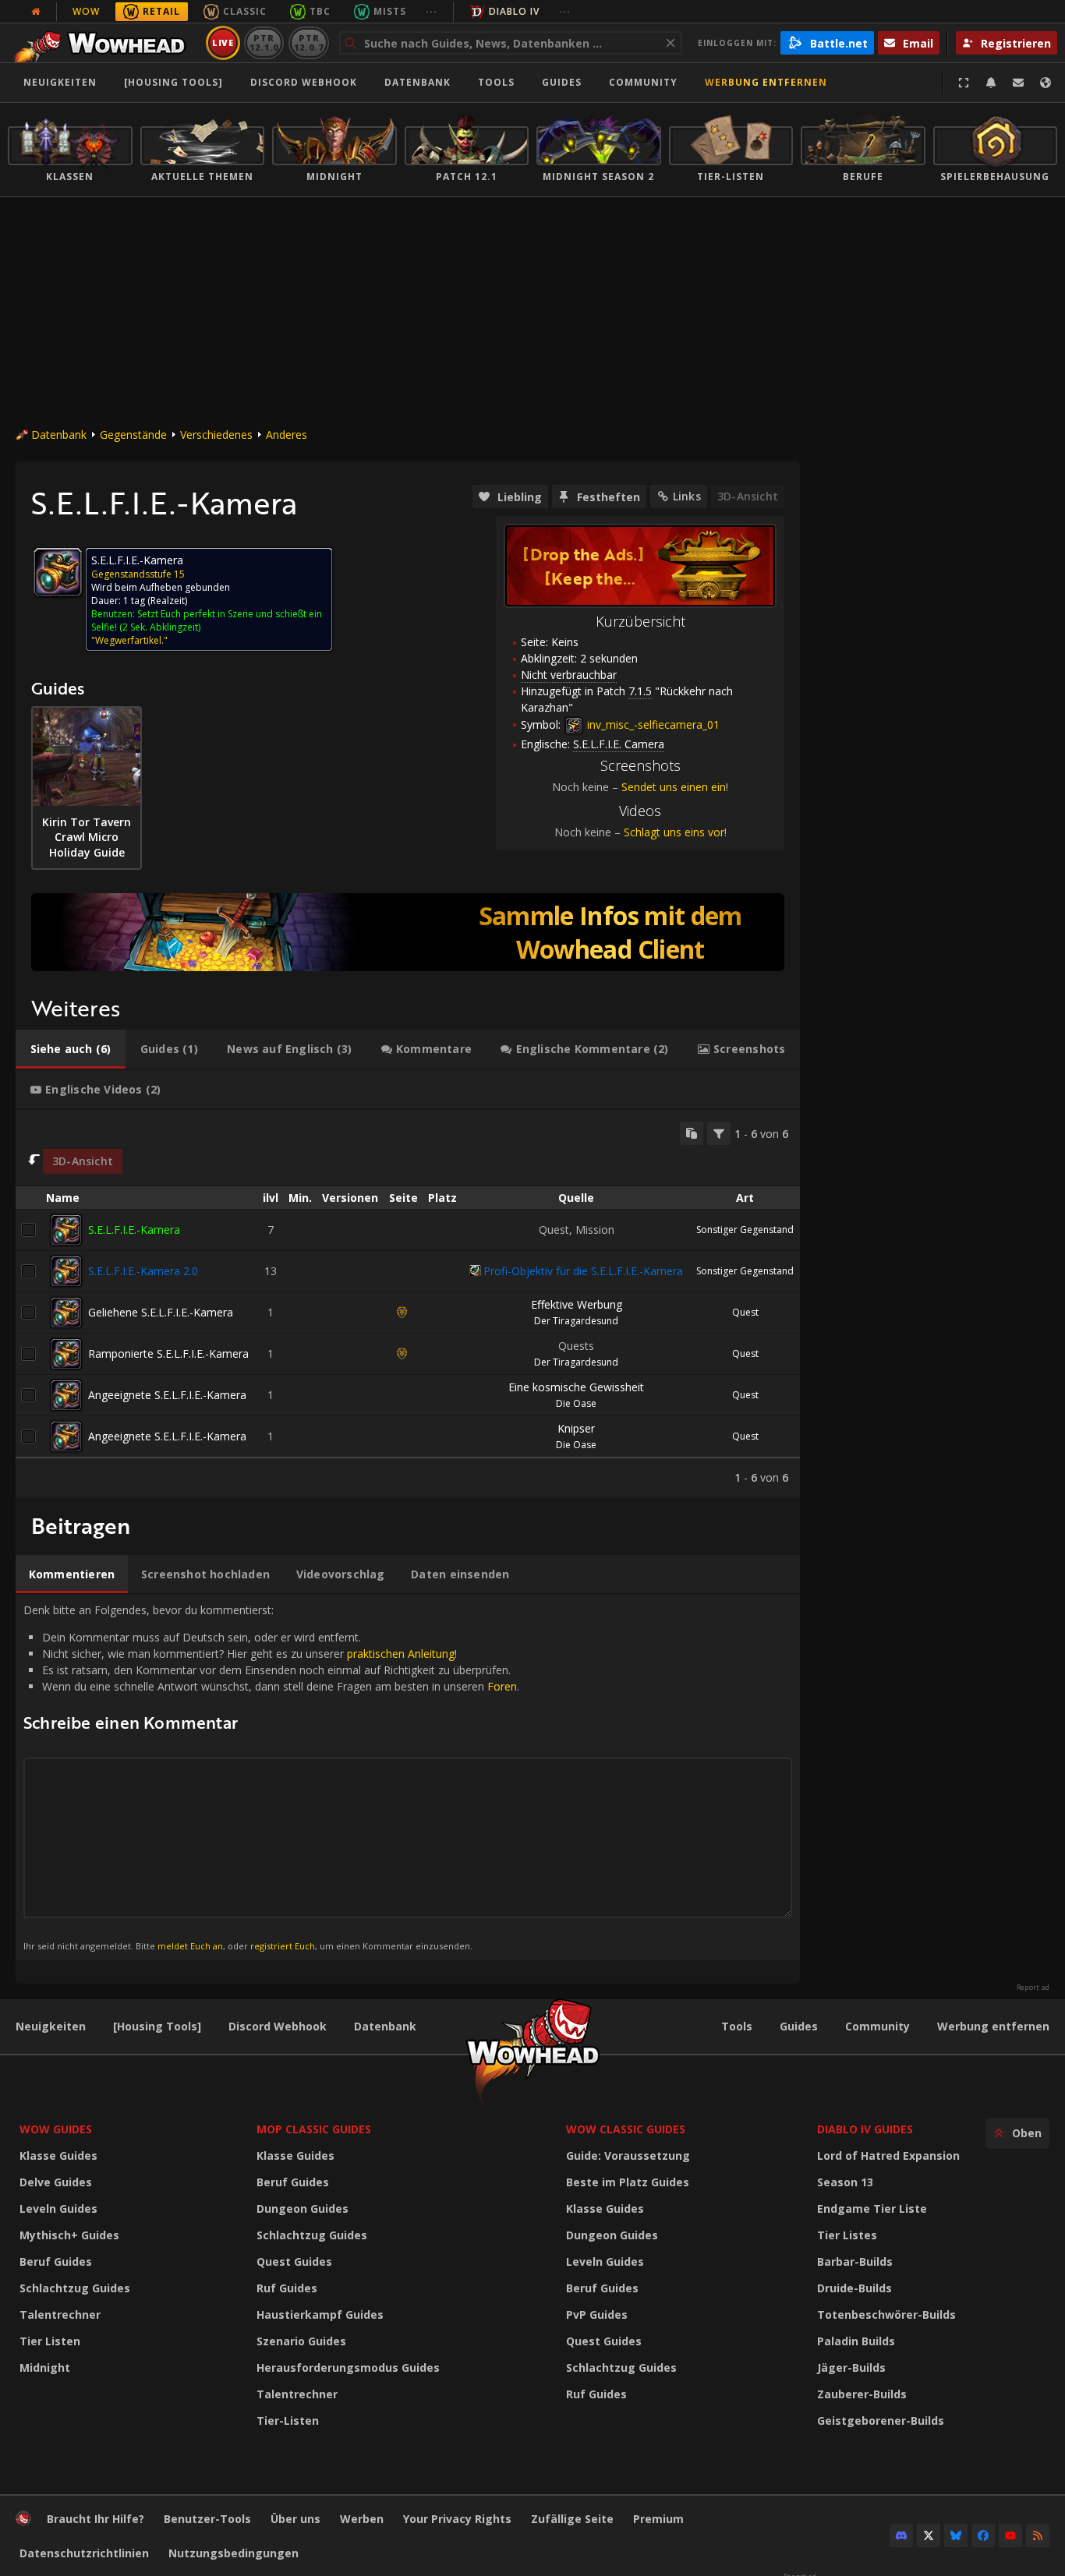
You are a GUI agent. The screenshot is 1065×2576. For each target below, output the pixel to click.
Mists (390, 11)
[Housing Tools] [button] (173, 82)
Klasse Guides (58, 2156)
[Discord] (901, 2535)
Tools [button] (496, 82)
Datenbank (418, 82)
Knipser (576, 1428)
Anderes (287, 435)
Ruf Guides (287, 2288)
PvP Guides (597, 2315)
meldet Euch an (190, 1946)
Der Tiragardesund (576, 1321)
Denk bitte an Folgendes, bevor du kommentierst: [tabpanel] (271, 1777)
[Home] (104, 43)
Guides (562, 82)
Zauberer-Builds (862, 2394)
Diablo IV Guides (865, 2129)
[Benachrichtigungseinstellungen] (991, 83)
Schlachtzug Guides (75, 2288)
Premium (658, 2519)
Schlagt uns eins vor (674, 832)
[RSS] (1038, 2535)
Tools (737, 2026)
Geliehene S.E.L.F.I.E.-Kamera (161, 1312)
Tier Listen (50, 2341)
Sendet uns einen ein (674, 787)
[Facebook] (983, 2535)
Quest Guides (294, 2262)
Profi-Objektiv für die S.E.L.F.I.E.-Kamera (583, 1271)
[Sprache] (1046, 83)
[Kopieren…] (692, 1133)
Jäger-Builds (851, 2368)
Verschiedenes (216, 435)
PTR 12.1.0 (264, 42)
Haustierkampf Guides (320, 2315)
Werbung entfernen (766, 82)
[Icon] (58, 572)
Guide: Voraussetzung (628, 2156)
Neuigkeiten (60, 82)
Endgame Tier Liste (872, 2209)
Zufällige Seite (572, 2519)
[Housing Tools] (157, 2026)
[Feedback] (1018, 83)
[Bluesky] (956, 2535)
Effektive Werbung (577, 1304)
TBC (320, 11)
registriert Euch (283, 1946)
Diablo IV (514, 11)
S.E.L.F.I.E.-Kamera (134, 1230)
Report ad (1033, 1988)
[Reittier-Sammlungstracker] (408, 932)
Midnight (45, 2368)
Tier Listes (847, 2235)
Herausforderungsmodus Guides (348, 2368)
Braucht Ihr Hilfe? (96, 2519)
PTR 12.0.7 (308, 42)
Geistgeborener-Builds (881, 2421)
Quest (745, 1312)
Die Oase (576, 1403)
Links (687, 496)
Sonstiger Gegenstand (745, 1230)
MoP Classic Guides (314, 2129)
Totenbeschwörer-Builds (886, 2315)
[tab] (71, 1049)
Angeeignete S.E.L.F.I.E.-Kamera (167, 1395)
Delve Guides (56, 2182)
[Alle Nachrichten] (36, 12)
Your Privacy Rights (457, 2519)
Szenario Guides (301, 2341)
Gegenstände (133, 435)
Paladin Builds (856, 2341)
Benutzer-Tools (207, 2519)
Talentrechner (60, 2315)
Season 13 (845, 2182)
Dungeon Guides (303, 2209)
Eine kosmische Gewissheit (576, 1387)
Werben (362, 2519)
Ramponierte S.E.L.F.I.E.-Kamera (168, 1353)
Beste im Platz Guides (628, 2182)
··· (432, 11)
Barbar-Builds (855, 2262)
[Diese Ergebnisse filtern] (719, 1133)
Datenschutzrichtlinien (84, 2553)
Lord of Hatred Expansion (888, 2156)
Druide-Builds (854, 2288)
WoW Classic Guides (626, 2129)
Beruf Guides (56, 2262)
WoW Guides (56, 2129)
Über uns (295, 2519)
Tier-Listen (288, 2421)
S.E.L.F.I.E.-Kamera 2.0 (143, 1271)
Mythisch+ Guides (69, 2235)
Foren (502, 1686)
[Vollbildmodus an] (964, 83)
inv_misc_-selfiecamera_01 (652, 724)
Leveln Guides (58, 2209)
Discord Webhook (304, 82)
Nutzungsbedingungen (234, 2553)
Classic (245, 11)
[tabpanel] (408, 1303)
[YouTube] (1010, 2535)
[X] (929, 2535)
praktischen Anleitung (401, 1654)
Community (643, 82)
